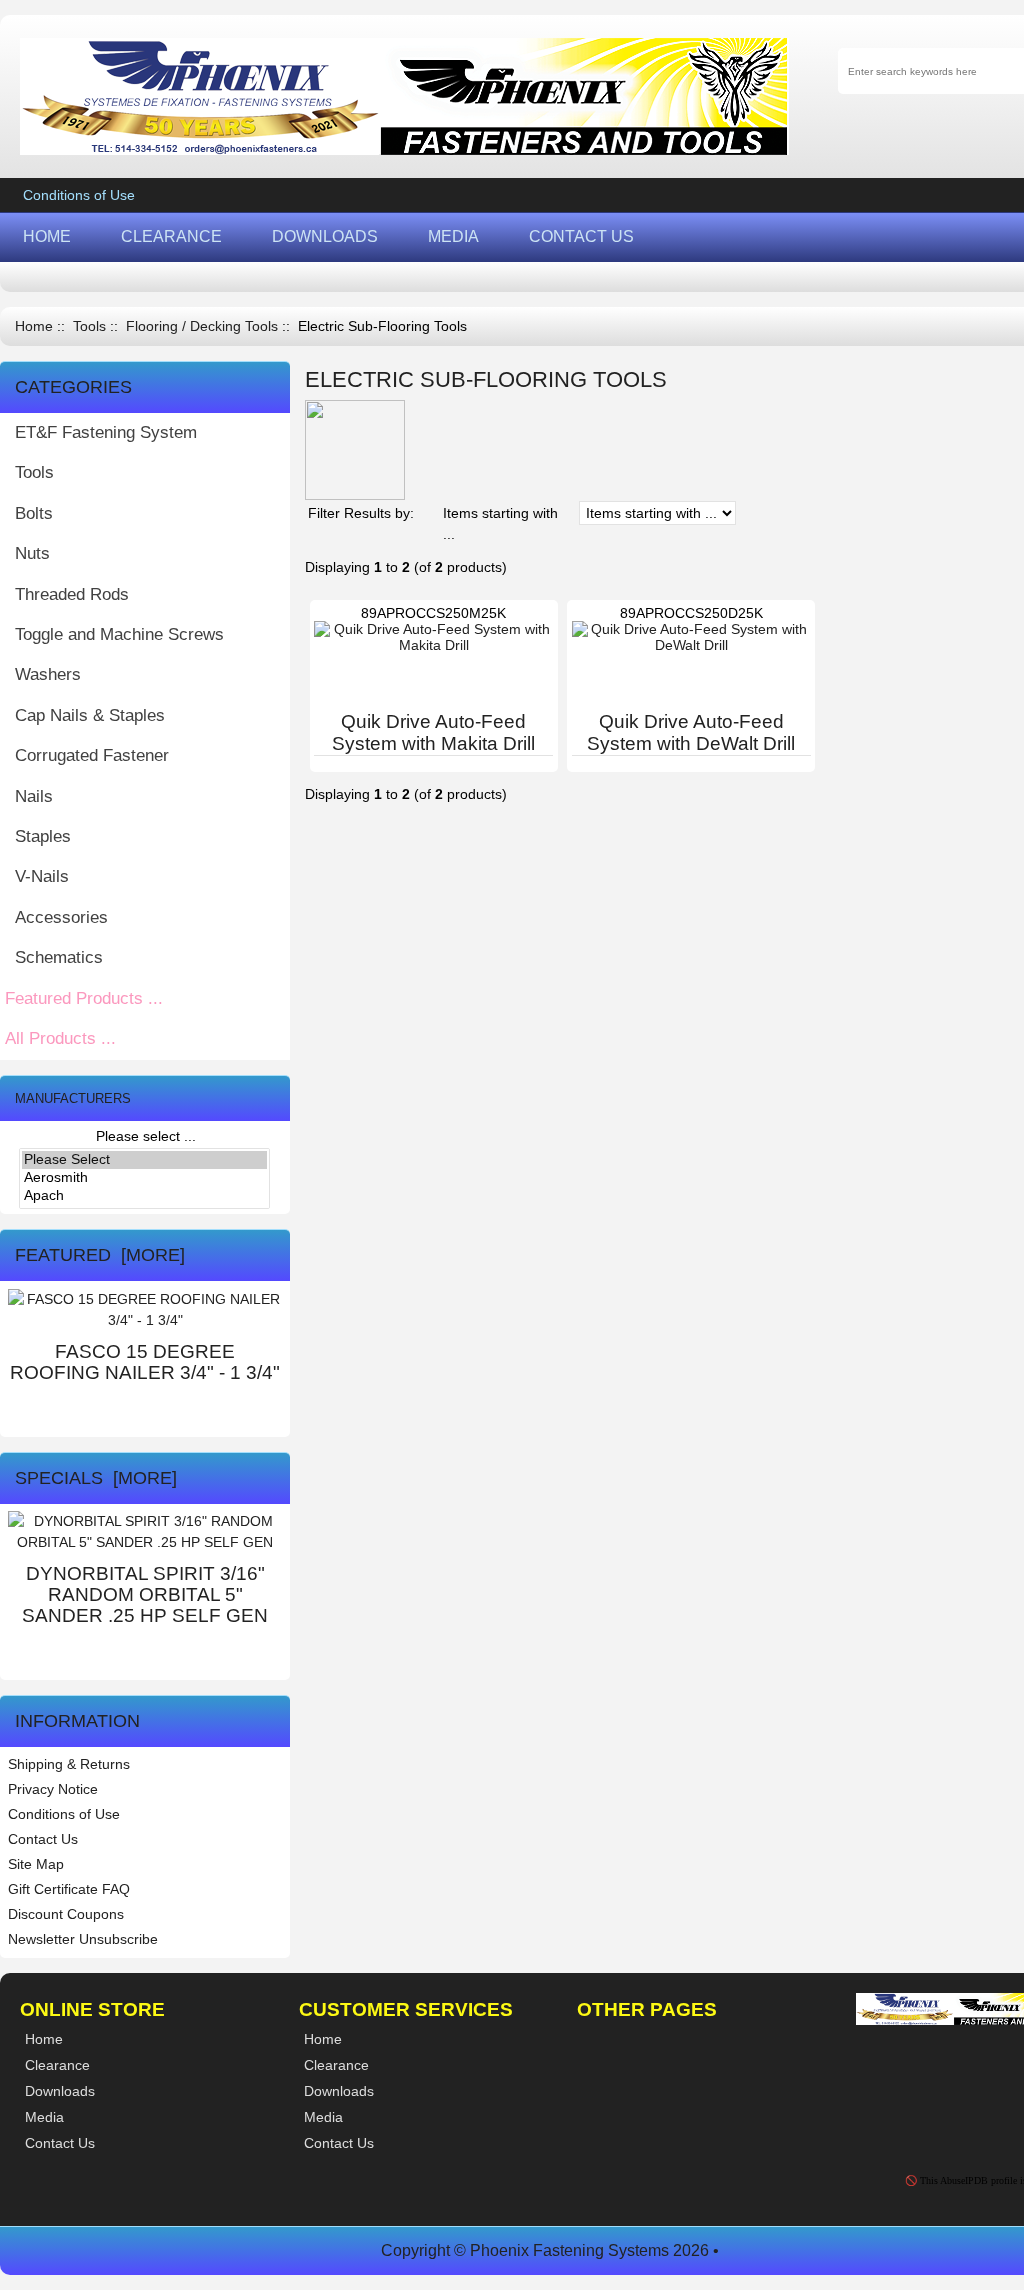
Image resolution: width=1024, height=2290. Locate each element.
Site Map (36, 1864)
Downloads (339, 2091)
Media (323, 2117)
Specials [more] (96, 1478)
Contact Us (43, 1839)
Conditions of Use (79, 195)
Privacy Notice (53, 1789)
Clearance (336, 2065)
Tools (89, 326)
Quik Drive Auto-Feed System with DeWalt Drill (691, 732)
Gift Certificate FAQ (69, 1889)
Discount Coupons (66, 1914)
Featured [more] (100, 1255)
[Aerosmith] (144, 1178)
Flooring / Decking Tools (202, 326)
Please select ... (146, 1136)
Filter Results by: (361, 513)
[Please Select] (144, 1160)
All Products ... (60, 1038)
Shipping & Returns (69, 1764)
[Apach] (144, 1196)
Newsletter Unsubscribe (83, 1939)
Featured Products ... (84, 998)
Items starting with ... (500, 524)
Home (34, 326)
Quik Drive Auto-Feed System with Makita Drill (433, 732)
